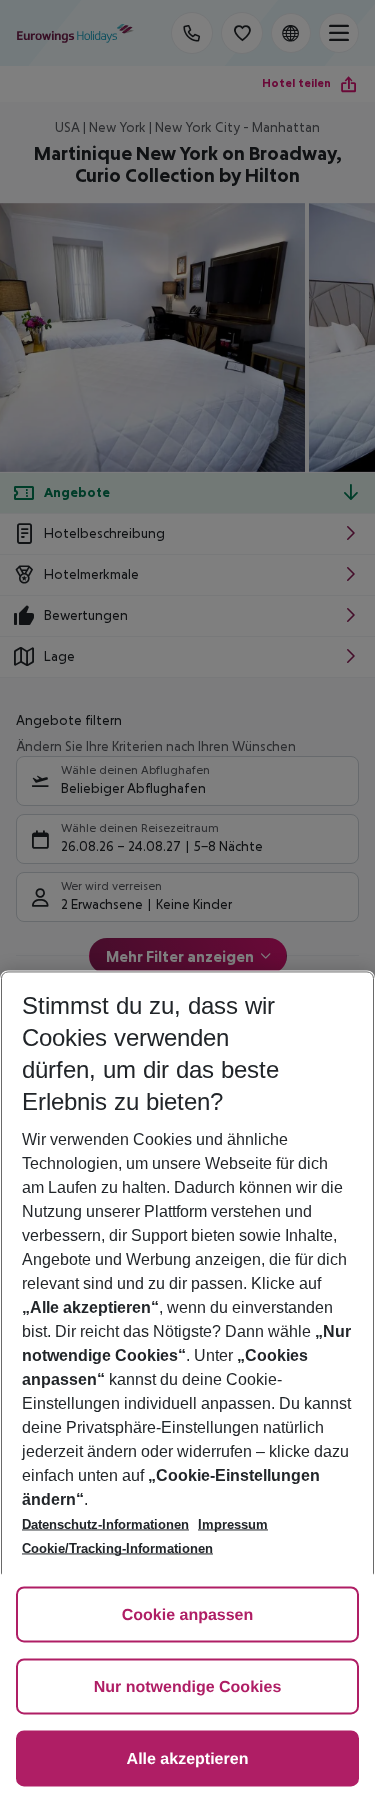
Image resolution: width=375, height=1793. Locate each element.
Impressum (233, 1524)
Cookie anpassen (188, 1615)
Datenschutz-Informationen (105, 1524)
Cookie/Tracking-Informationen (117, 1548)
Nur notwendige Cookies (188, 1687)
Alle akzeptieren (188, 1759)
